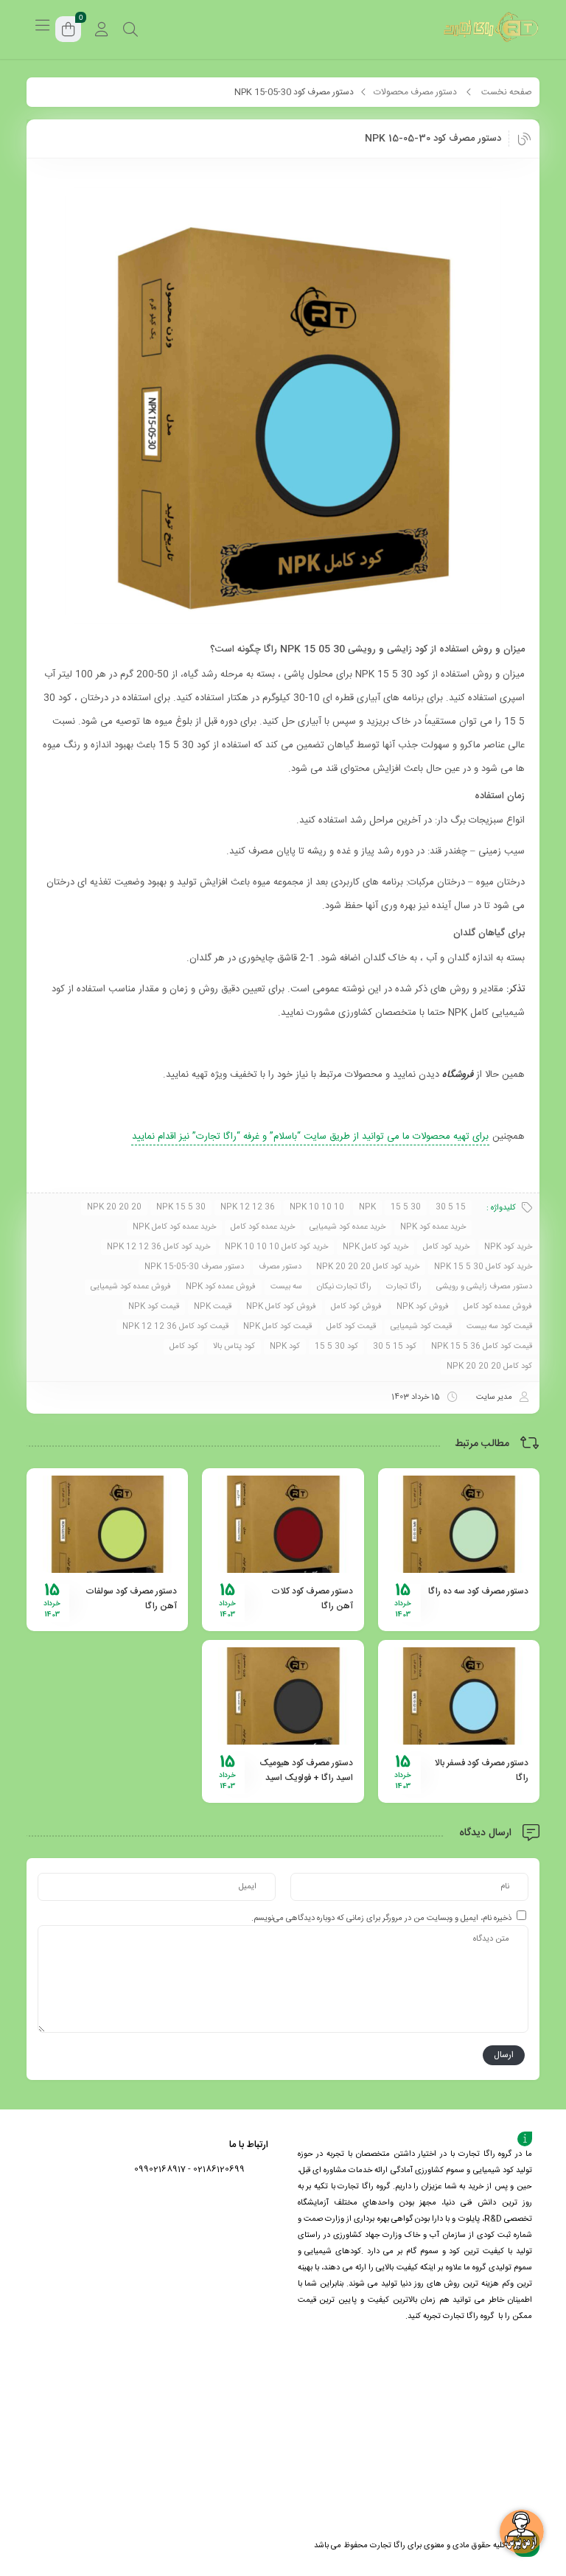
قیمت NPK (213, 1307)
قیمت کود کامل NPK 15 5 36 (482, 1347)
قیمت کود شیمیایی (421, 1327)
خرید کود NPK (508, 1247)
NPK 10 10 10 (317, 1207)
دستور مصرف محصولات (415, 92)
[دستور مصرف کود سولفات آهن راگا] (107, 1524)
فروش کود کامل (356, 1307)
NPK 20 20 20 (114, 1207)
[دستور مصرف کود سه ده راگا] (459, 1524)
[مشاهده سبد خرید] (69, 31)
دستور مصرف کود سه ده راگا (478, 1591)
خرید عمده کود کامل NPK (174, 1227)
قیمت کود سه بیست (499, 1327)
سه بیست (286, 1287)
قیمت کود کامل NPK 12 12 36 (175, 1327)
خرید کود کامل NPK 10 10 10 (276, 1247)
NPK (367, 1207)
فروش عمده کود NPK (221, 1287)
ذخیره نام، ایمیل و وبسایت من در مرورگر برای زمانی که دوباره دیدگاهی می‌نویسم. (381, 1919)
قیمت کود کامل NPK (277, 1327)
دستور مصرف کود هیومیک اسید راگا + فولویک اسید (306, 1770)
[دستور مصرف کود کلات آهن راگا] (283, 1524)
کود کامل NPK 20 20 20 (489, 1366)
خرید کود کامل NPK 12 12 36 (158, 1247)
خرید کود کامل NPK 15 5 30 (483, 1267)
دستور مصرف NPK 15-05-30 (194, 1267)
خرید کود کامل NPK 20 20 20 (368, 1267)
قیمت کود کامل (351, 1327)
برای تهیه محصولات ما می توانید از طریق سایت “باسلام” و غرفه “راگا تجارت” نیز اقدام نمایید (310, 1137)
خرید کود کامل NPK (375, 1247)
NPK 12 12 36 (248, 1207)
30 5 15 (406, 1207)
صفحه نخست (507, 92)
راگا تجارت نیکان (344, 1287)
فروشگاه (458, 1075)
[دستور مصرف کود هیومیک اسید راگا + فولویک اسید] (283, 1696)
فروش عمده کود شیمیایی (131, 1287)
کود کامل (184, 1347)
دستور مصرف (280, 1267)
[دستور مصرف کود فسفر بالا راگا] (459, 1696)
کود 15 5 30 (395, 1347)
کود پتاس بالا (234, 1347)
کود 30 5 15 (336, 1347)
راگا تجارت (404, 1287)
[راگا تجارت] (492, 29)
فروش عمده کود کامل (498, 1307)
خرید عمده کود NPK (433, 1227)
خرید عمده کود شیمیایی (347, 1227)
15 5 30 (451, 1207)
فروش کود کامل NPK (281, 1307)
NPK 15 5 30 (181, 1207)
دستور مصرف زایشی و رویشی (484, 1287)
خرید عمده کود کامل (263, 1227)
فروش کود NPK (423, 1307)
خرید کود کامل (446, 1247)
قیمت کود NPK (154, 1307)
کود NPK (285, 1347)
